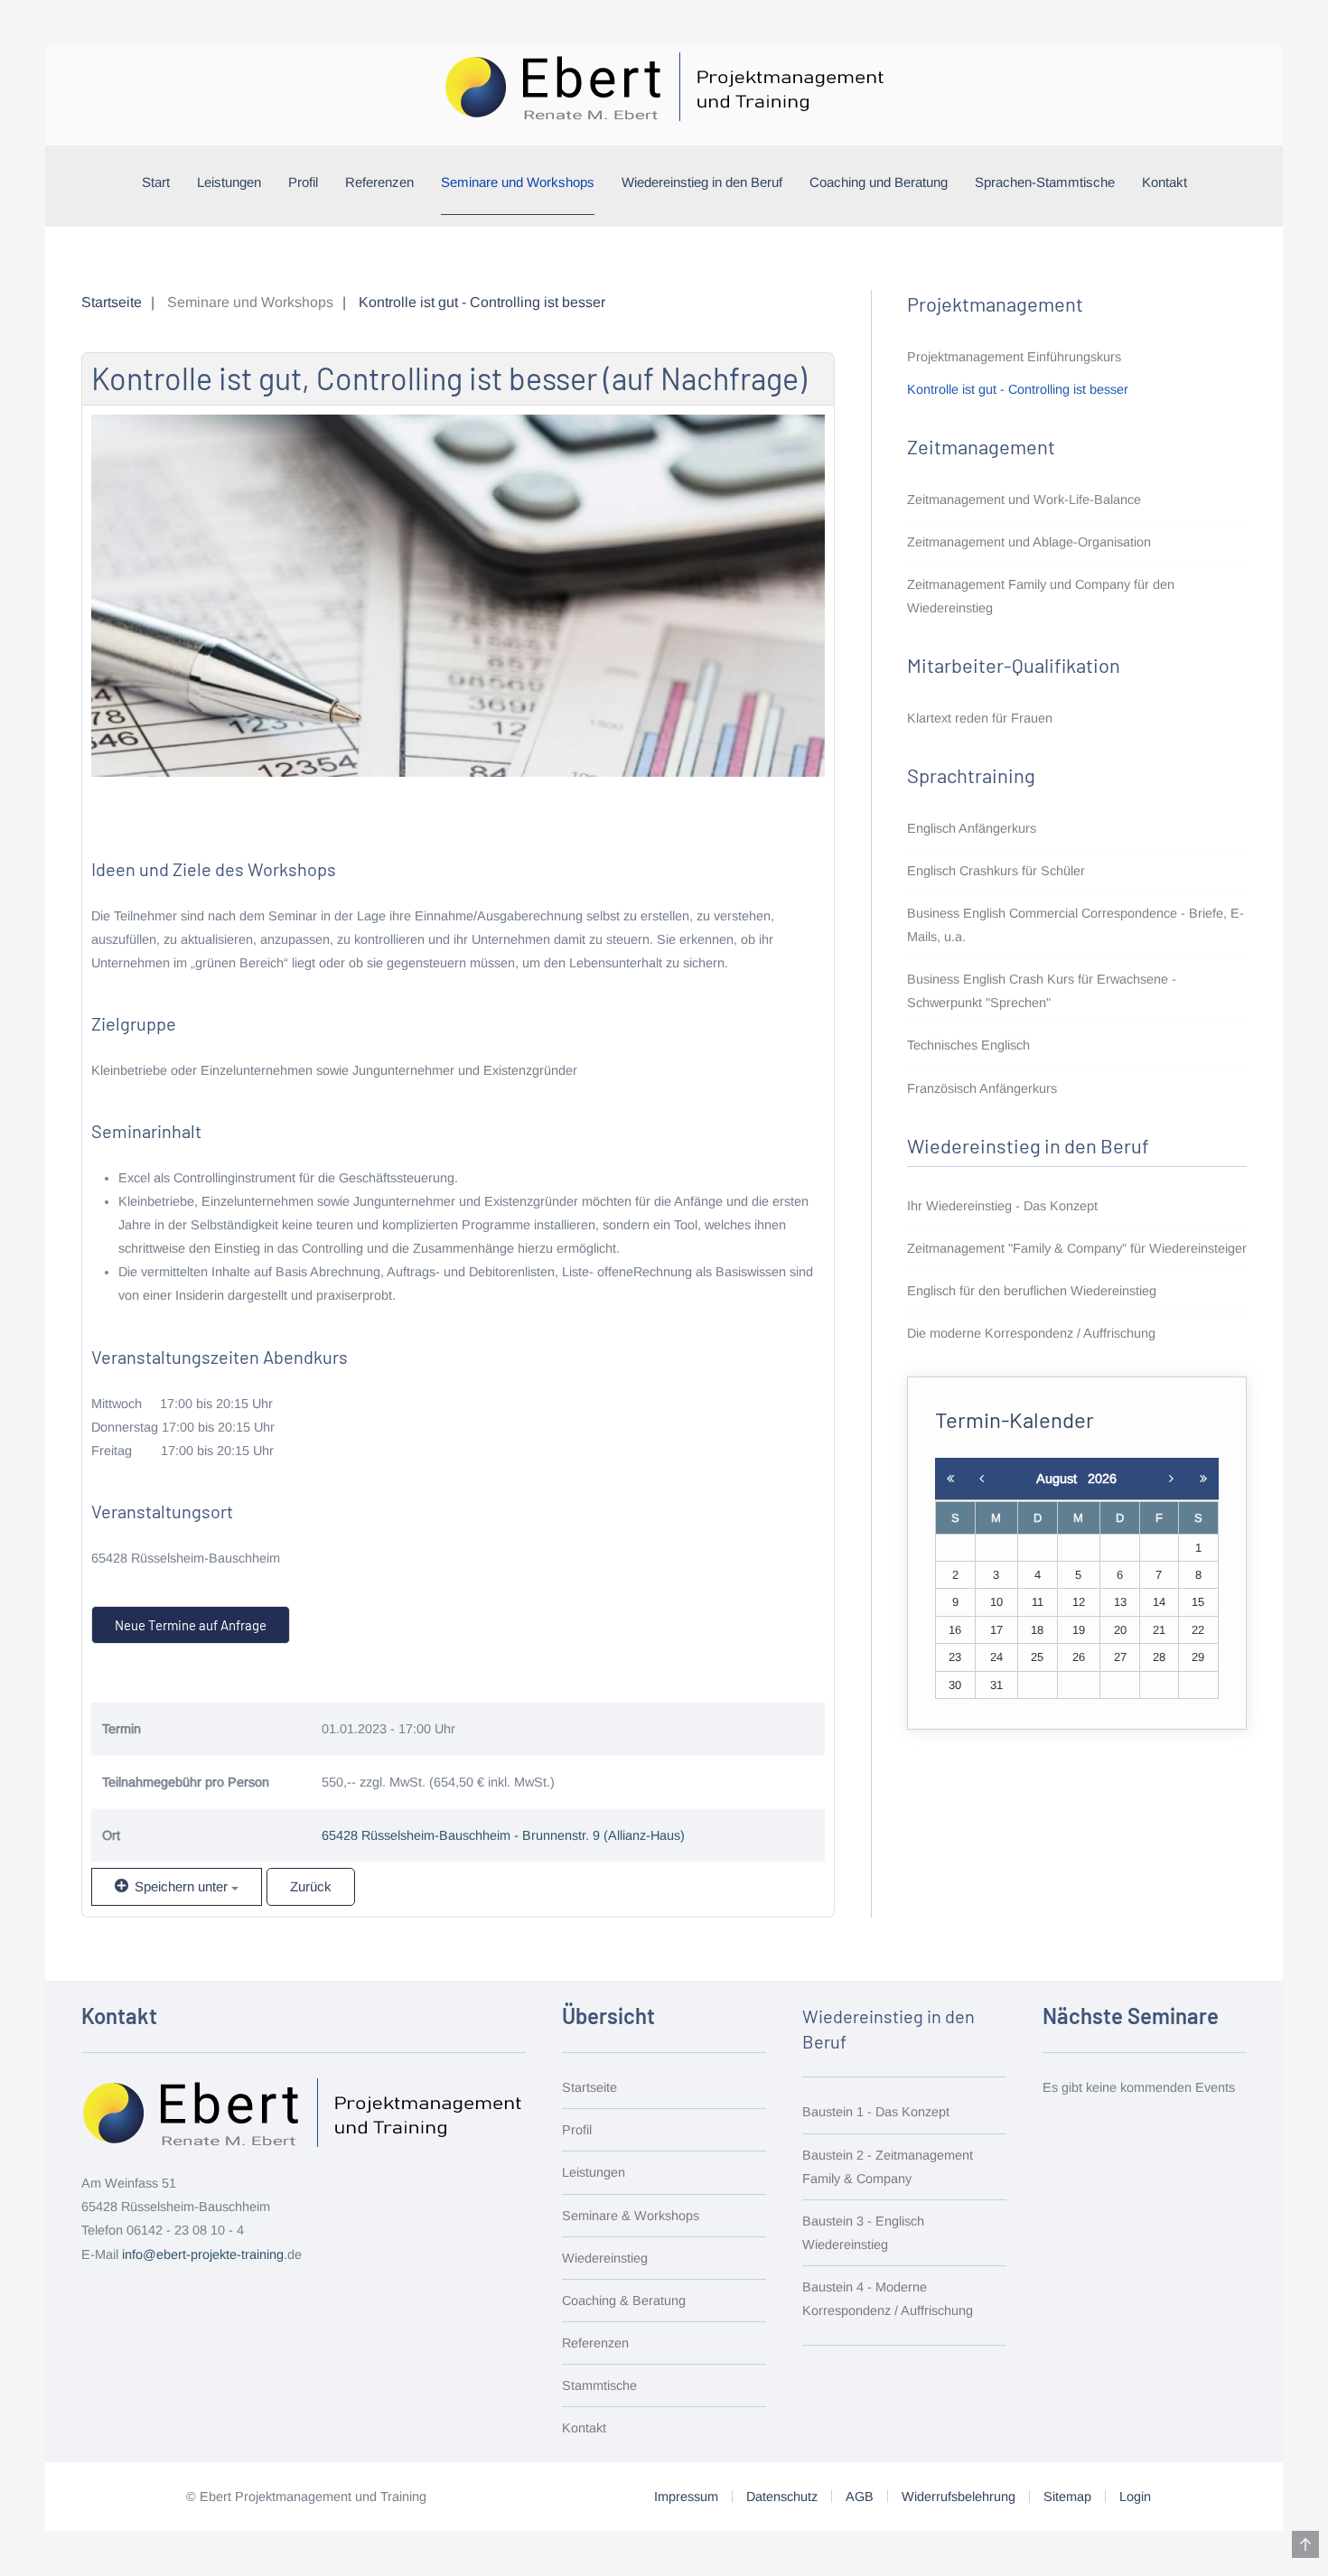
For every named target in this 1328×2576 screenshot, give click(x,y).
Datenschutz (782, 2497)
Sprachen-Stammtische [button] (1045, 182)
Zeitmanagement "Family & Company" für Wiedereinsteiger (1077, 1248)
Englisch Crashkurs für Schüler (996, 871)
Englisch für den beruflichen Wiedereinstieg (1032, 1291)
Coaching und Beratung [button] (879, 182)
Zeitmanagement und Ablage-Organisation (1029, 542)
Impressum (686, 2497)
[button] (1305, 2544)
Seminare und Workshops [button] (518, 182)
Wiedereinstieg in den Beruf (702, 182)
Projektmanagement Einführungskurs (1014, 357)
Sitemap (1067, 2497)
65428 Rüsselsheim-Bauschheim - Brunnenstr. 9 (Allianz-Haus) (503, 1835)
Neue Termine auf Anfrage (191, 1625)
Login (1135, 2497)
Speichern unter (181, 1886)
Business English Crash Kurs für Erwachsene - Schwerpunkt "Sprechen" (1042, 991)
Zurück (311, 1886)
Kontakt (1164, 182)
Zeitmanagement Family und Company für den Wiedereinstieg (1041, 596)
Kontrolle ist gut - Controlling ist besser (1018, 389)
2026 (1102, 1479)
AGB (860, 2497)
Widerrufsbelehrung (959, 2497)
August (1062, 1479)
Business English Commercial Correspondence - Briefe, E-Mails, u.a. (1075, 925)
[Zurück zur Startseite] (664, 86)
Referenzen (379, 182)
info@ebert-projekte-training (203, 2254)
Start (156, 182)
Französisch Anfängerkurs (982, 1088)
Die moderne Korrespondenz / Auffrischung (1031, 1333)
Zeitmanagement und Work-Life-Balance (1024, 499)
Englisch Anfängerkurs (972, 828)
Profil (303, 182)
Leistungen (229, 182)
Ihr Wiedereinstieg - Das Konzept (1002, 1206)
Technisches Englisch (968, 1045)
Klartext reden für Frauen (980, 718)
